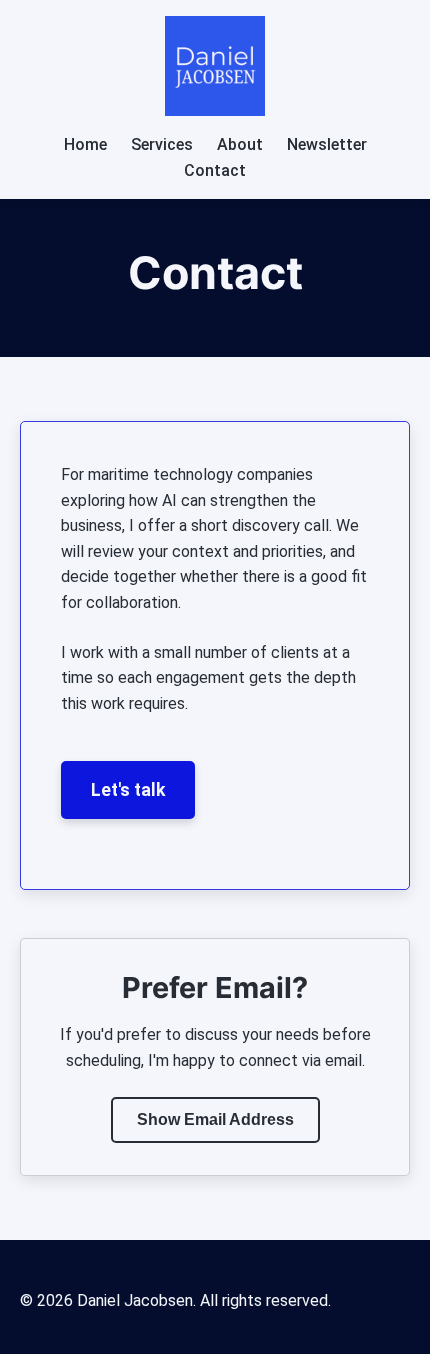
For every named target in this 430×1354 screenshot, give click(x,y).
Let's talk (128, 790)
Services (162, 144)
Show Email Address (215, 1119)
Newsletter (327, 144)
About (240, 144)
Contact (215, 170)
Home (85, 144)
